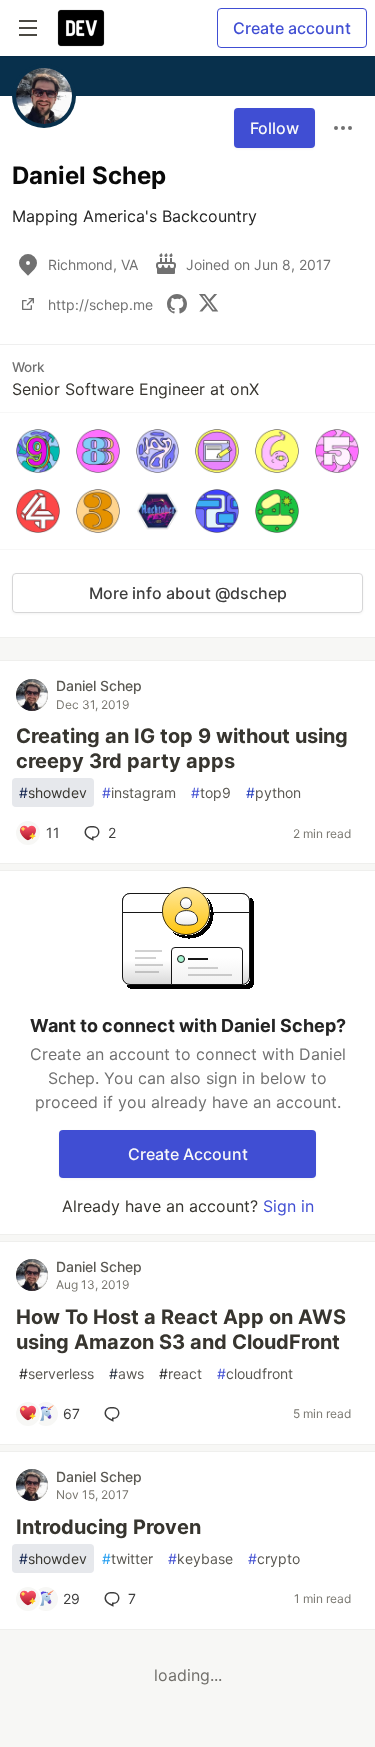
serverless (56, 1373)
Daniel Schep (99, 685)
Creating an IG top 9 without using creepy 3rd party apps (182, 748)
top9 (211, 792)
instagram (139, 792)
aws (126, 1373)
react (180, 1373)
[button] (38, 451)
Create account (292, 28)
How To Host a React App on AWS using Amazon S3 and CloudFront (181, 1329)
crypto (274, 1558)
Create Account (188, 1154)
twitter (127, 1558)
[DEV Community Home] (81, 28)
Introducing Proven (108, 1527)
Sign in (288, 1206)
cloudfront (255, 1373)
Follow (274, 128)
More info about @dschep (188, 593)
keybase (200, 1558)
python (273, 792)
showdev (53, 792)
